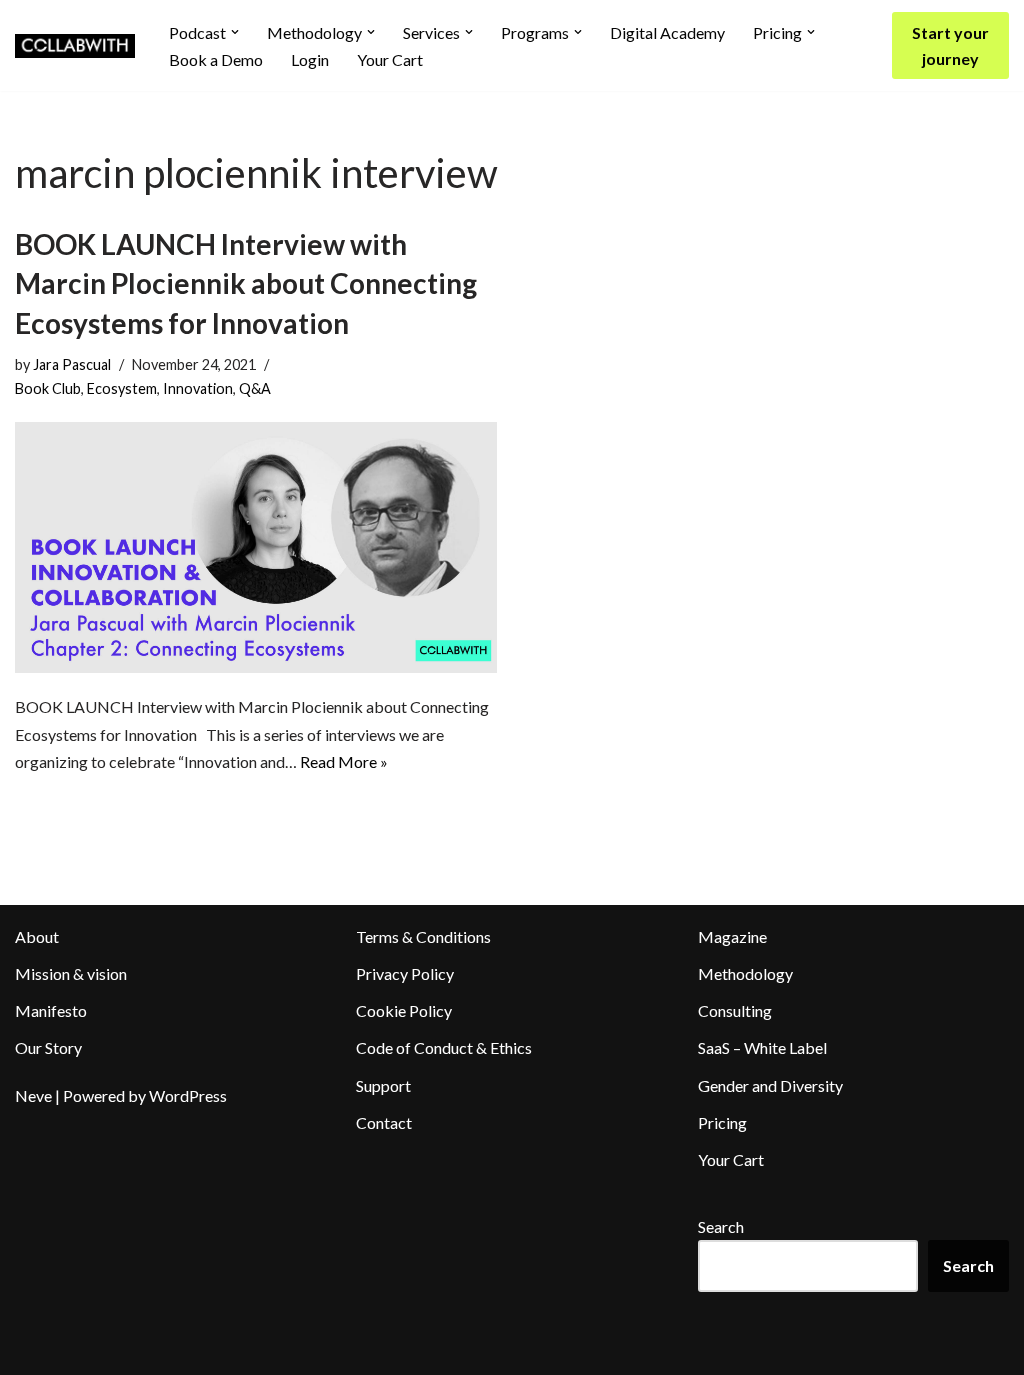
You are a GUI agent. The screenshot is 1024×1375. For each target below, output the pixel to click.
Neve (33, 1095)
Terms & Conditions (423, 936)
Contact (384, 1122)
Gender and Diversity (770, 1085)
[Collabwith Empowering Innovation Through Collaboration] (75, 46)
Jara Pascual (72, 364)
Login (310, 59)
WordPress (188, 1095)
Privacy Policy (405, 973)
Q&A (255, 388)
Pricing (722, 1122)
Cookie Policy (404, 1010)
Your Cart (390, 59)
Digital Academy (667, 32)
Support (383, 1085)
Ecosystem (122, 388)
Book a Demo (216, 59)
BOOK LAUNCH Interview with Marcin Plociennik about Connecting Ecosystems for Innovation (246, 283)
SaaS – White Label (762, 1047)
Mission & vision (71, 973)
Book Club (48, 388)
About (37, 936)
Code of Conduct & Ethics (444, 1047)
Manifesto (51, 1010)
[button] (235, 32)
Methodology (745, 973)
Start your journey (950, 45)
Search (721, 1226)
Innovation (198, 388)
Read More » (344, 761)
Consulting (735, 1010)
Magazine (732, 936)
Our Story (48, 1047)
